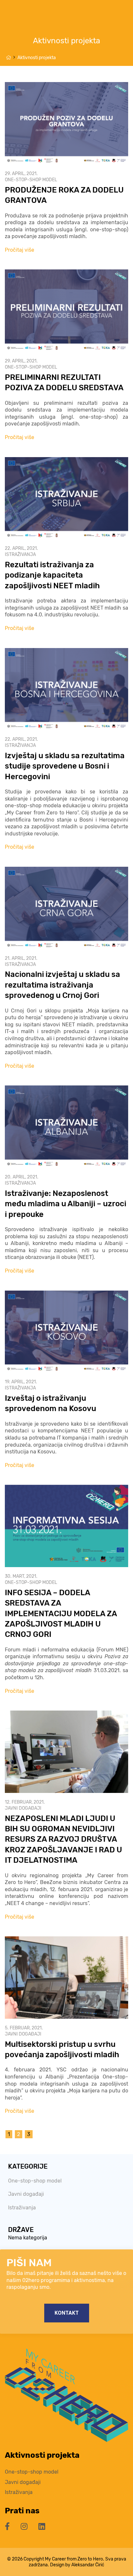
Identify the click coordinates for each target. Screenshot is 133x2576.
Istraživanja (20, 555)
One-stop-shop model (31, 180)
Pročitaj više (20, 250)
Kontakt (67, 2313)
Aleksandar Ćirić (88, 2565)
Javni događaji (23, 1808)
